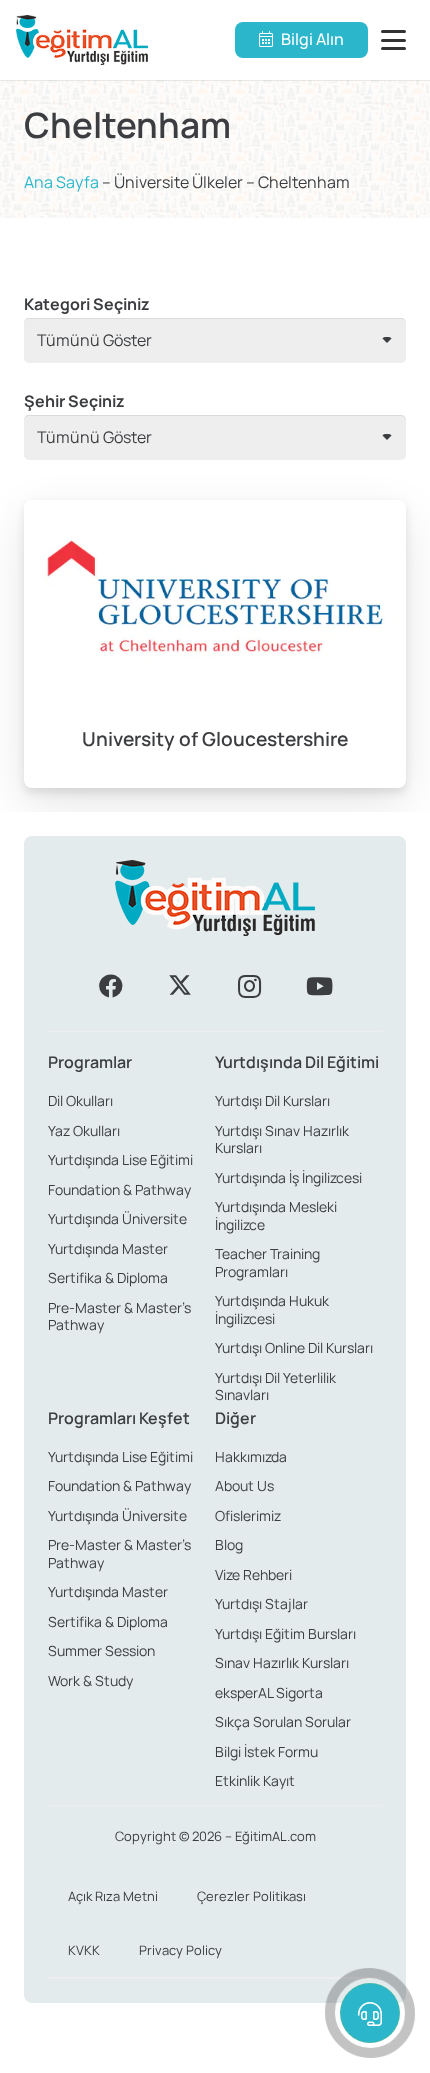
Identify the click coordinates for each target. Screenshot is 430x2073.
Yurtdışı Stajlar (261, 1603)
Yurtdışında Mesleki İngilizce (276, 1215)
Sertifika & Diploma (108, 1277)
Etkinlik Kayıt (255, 1780)
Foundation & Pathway (119, 1189)
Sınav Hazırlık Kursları (282, 1662)
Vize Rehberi (253, 1574)
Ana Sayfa (61, 182)
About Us (244, 1485)
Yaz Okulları (84, 1130)
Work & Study (90, 1680)
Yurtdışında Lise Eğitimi (120, 1159)
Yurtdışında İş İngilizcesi (288, 1177)
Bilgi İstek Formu (266, 1751)
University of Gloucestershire (215, 739)
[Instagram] (250, 986)
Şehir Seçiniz (74, 401)
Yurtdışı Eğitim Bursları (285, 1633)
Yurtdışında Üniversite (117, 1218)
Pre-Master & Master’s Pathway (119, 1316)
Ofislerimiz (248, 1515)
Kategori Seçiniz (87, 304)
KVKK (84, 1950)
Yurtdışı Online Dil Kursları (294, 1347)
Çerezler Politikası (251, 1896)
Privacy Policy (180, 1950)
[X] (180, 986)
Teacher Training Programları (267, 1262)
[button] (397, 40)
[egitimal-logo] (82, 40)
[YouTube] (319, 986)
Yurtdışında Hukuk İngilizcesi (272, 1309)
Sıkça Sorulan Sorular (283, 1721)
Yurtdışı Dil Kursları (272, 1100)
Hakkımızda (251, 1456)
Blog (229, 1544)
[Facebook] (111, 986)
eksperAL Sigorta (269, 1692)
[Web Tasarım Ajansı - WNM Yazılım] (215, 2050)
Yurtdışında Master (108, 1248)
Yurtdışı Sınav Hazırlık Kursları (282, 1139)
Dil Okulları (80, 1100)
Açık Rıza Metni (113, 1896)
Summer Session (101, 1650)
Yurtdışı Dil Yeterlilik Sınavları (275, 1386)
